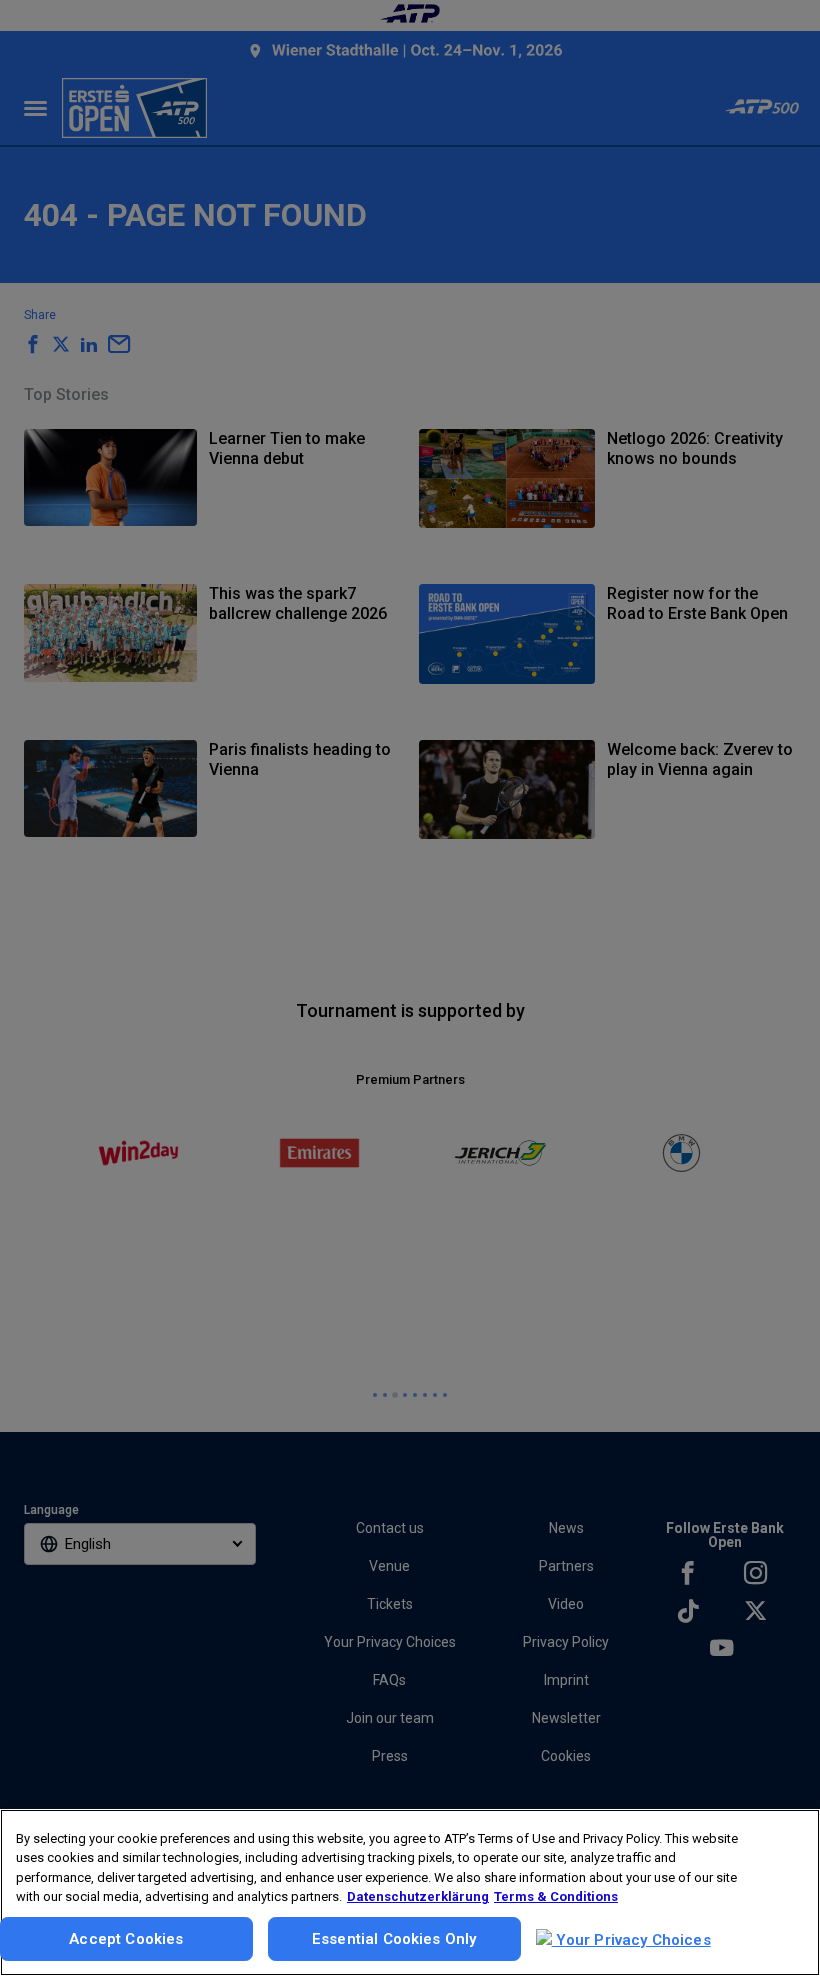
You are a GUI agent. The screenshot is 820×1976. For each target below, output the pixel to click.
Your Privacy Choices (631, 1940)
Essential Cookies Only (394, 1939)
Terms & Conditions (556, 1896)
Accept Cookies (126, 1939)
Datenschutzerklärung (418, 1896)
